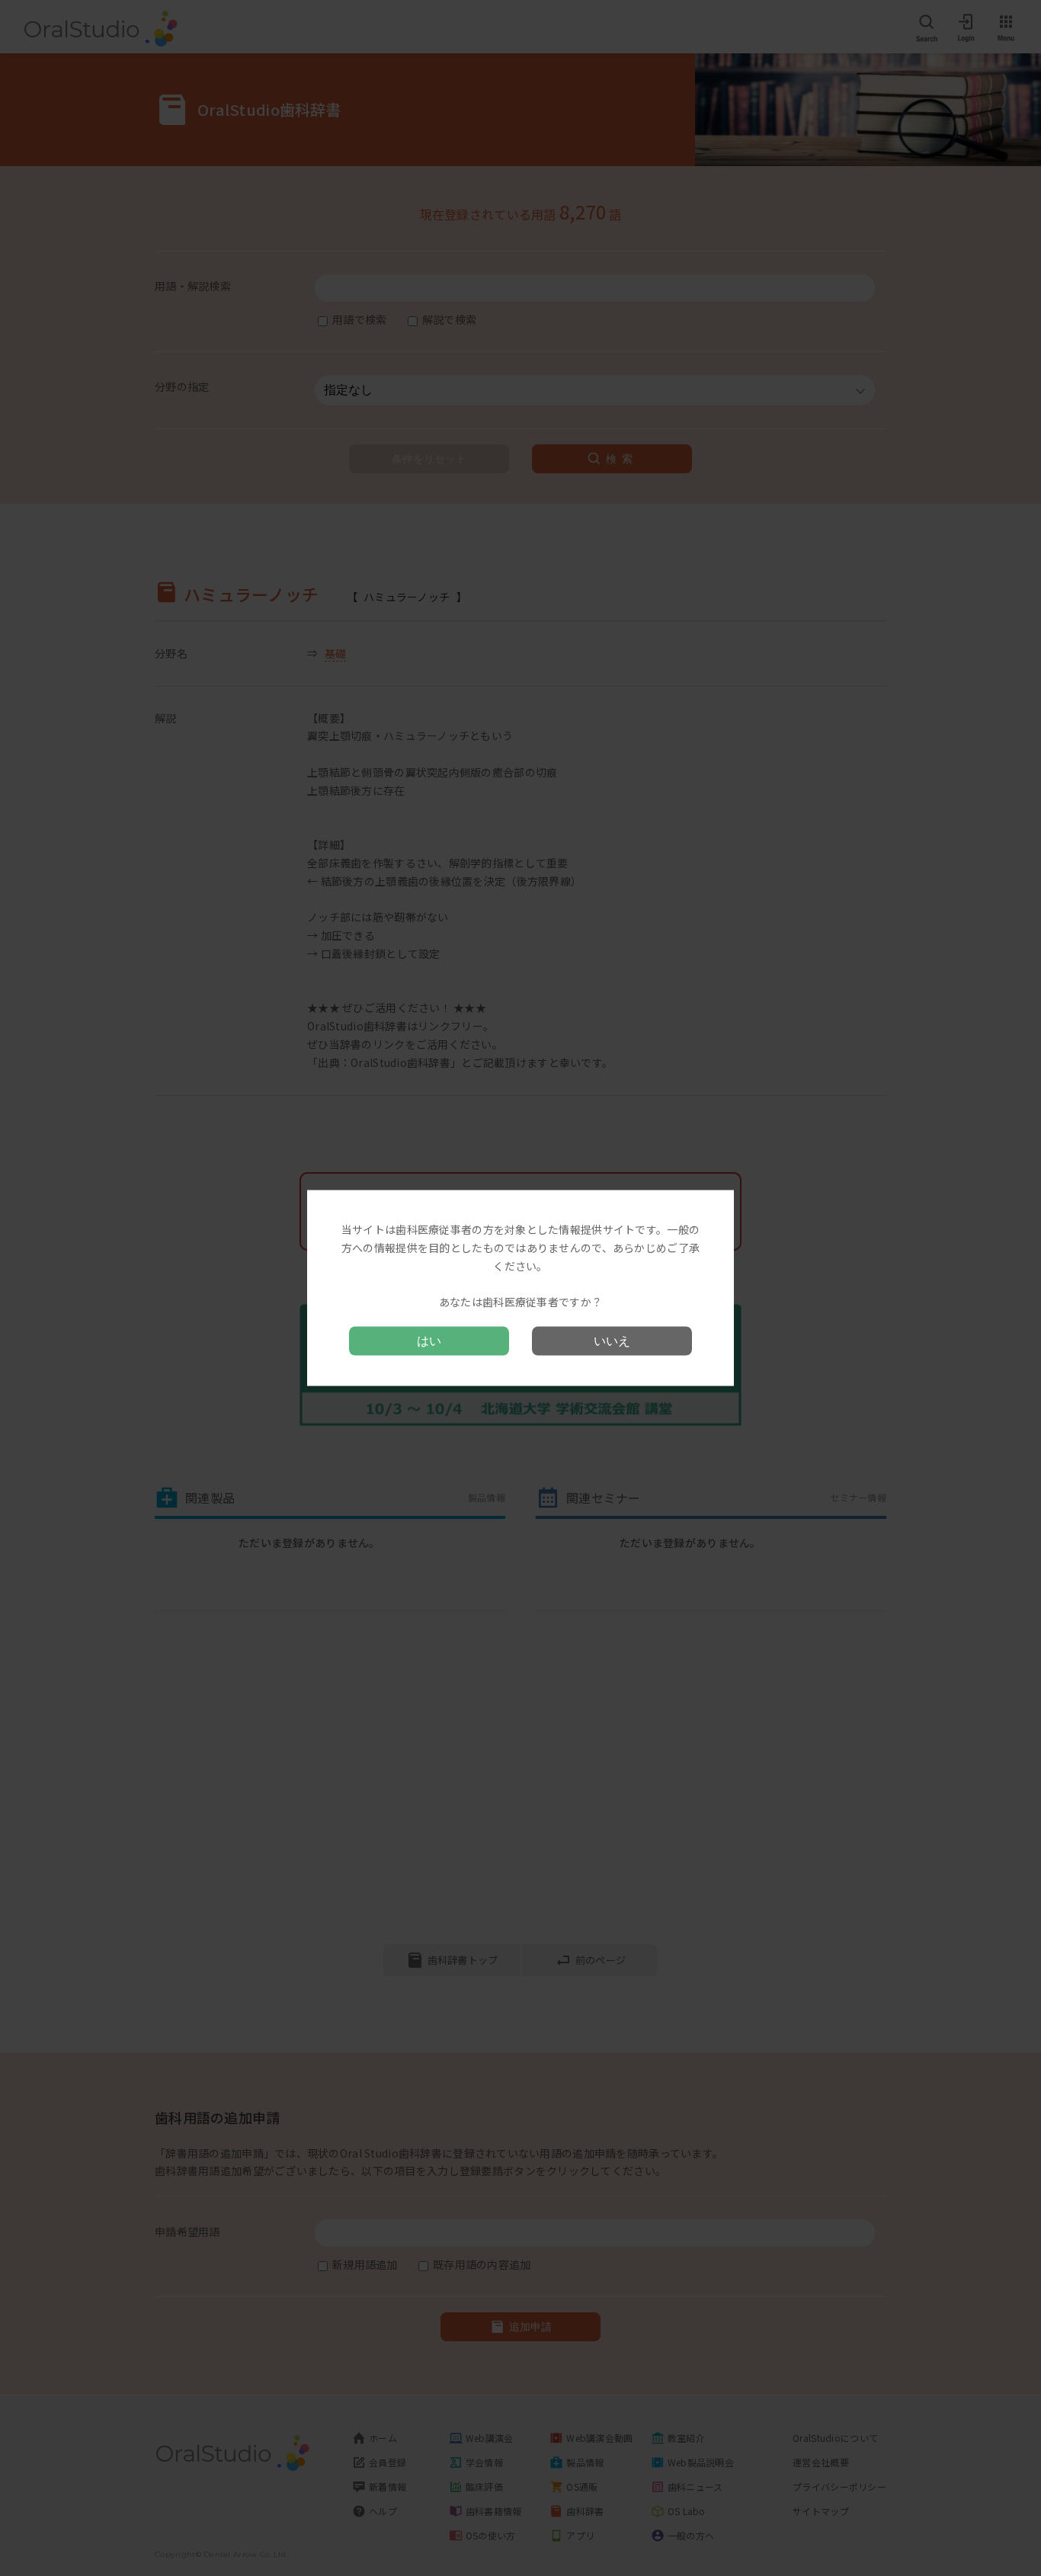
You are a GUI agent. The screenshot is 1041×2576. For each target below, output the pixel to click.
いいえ (612, 1340)
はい (429, 1340)
